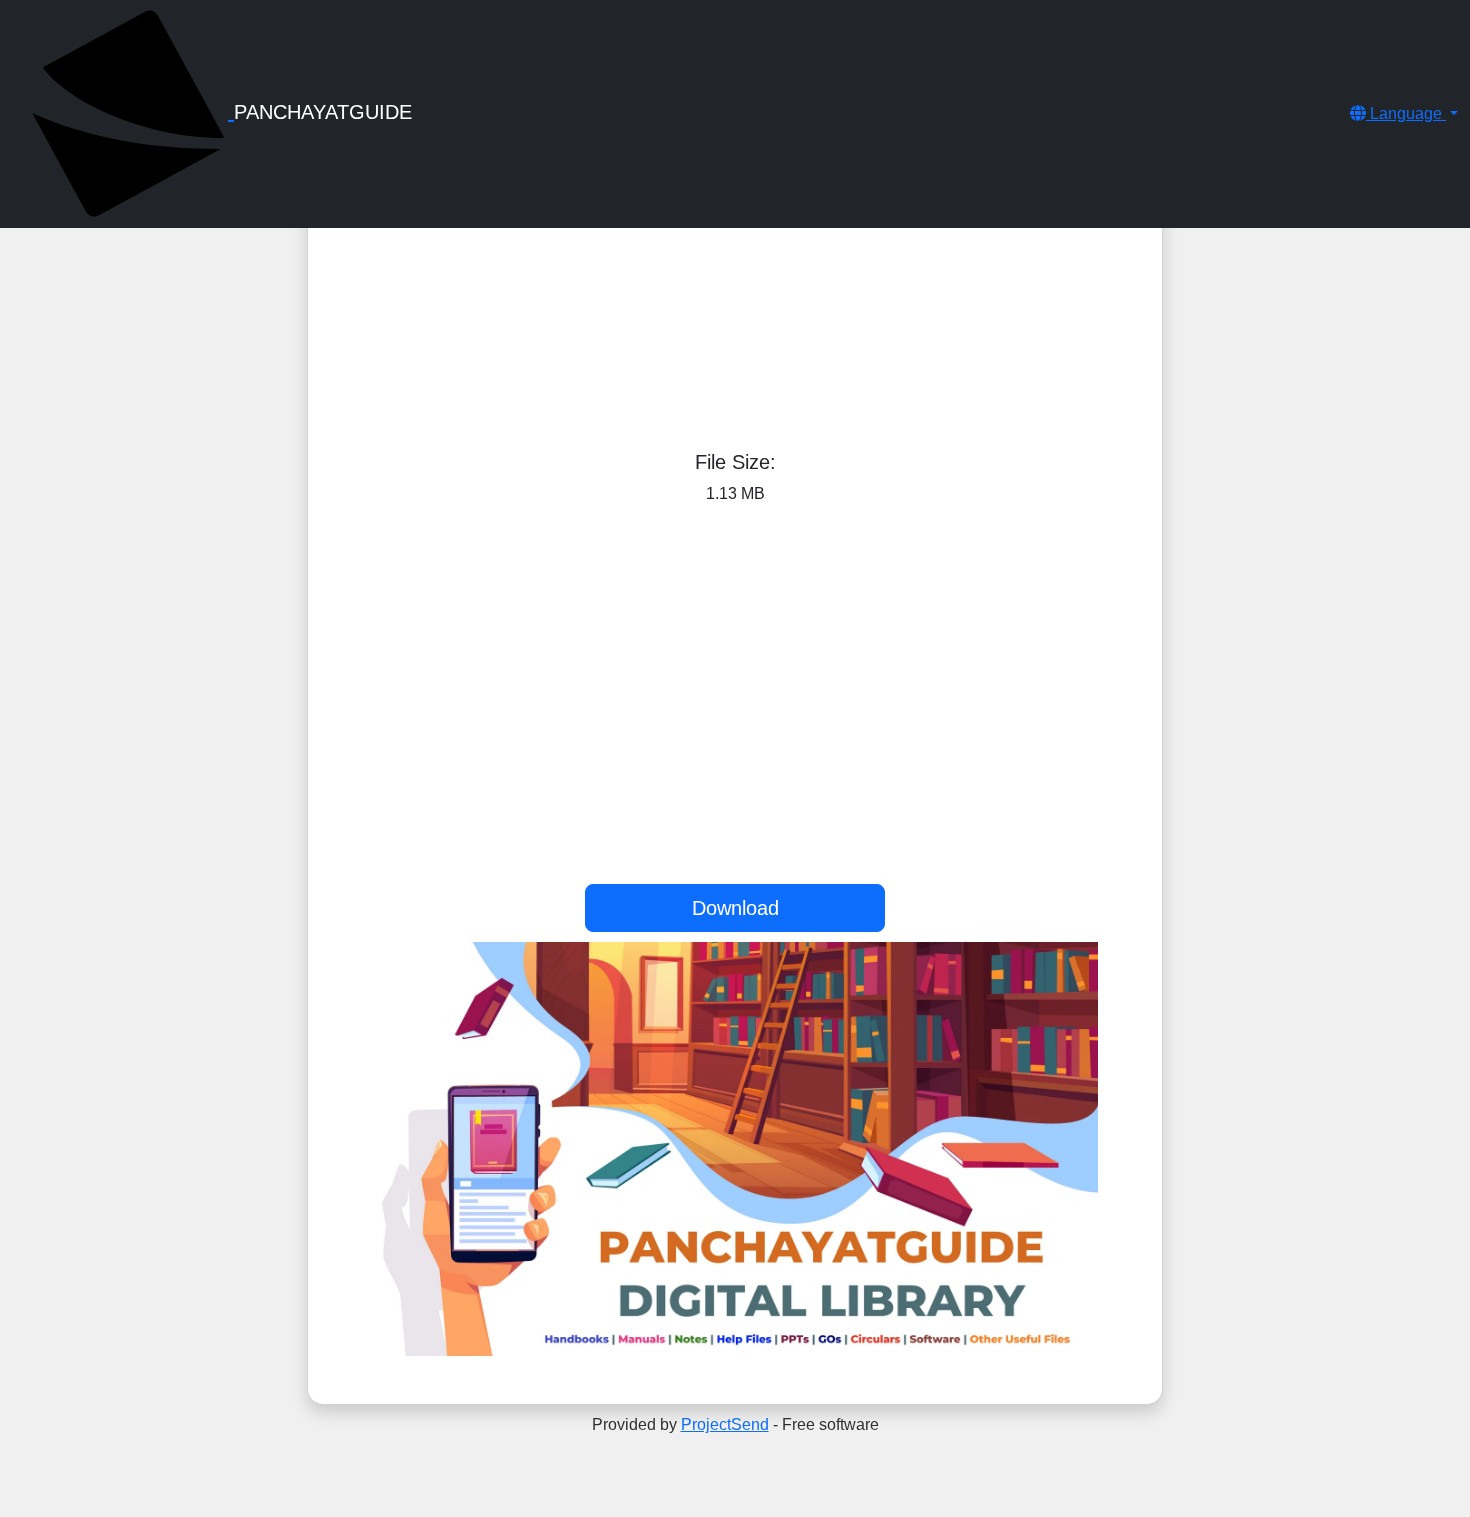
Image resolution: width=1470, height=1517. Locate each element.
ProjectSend (725, 1424)
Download (735, 908)
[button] (1404, 113)
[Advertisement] (735, 238)
